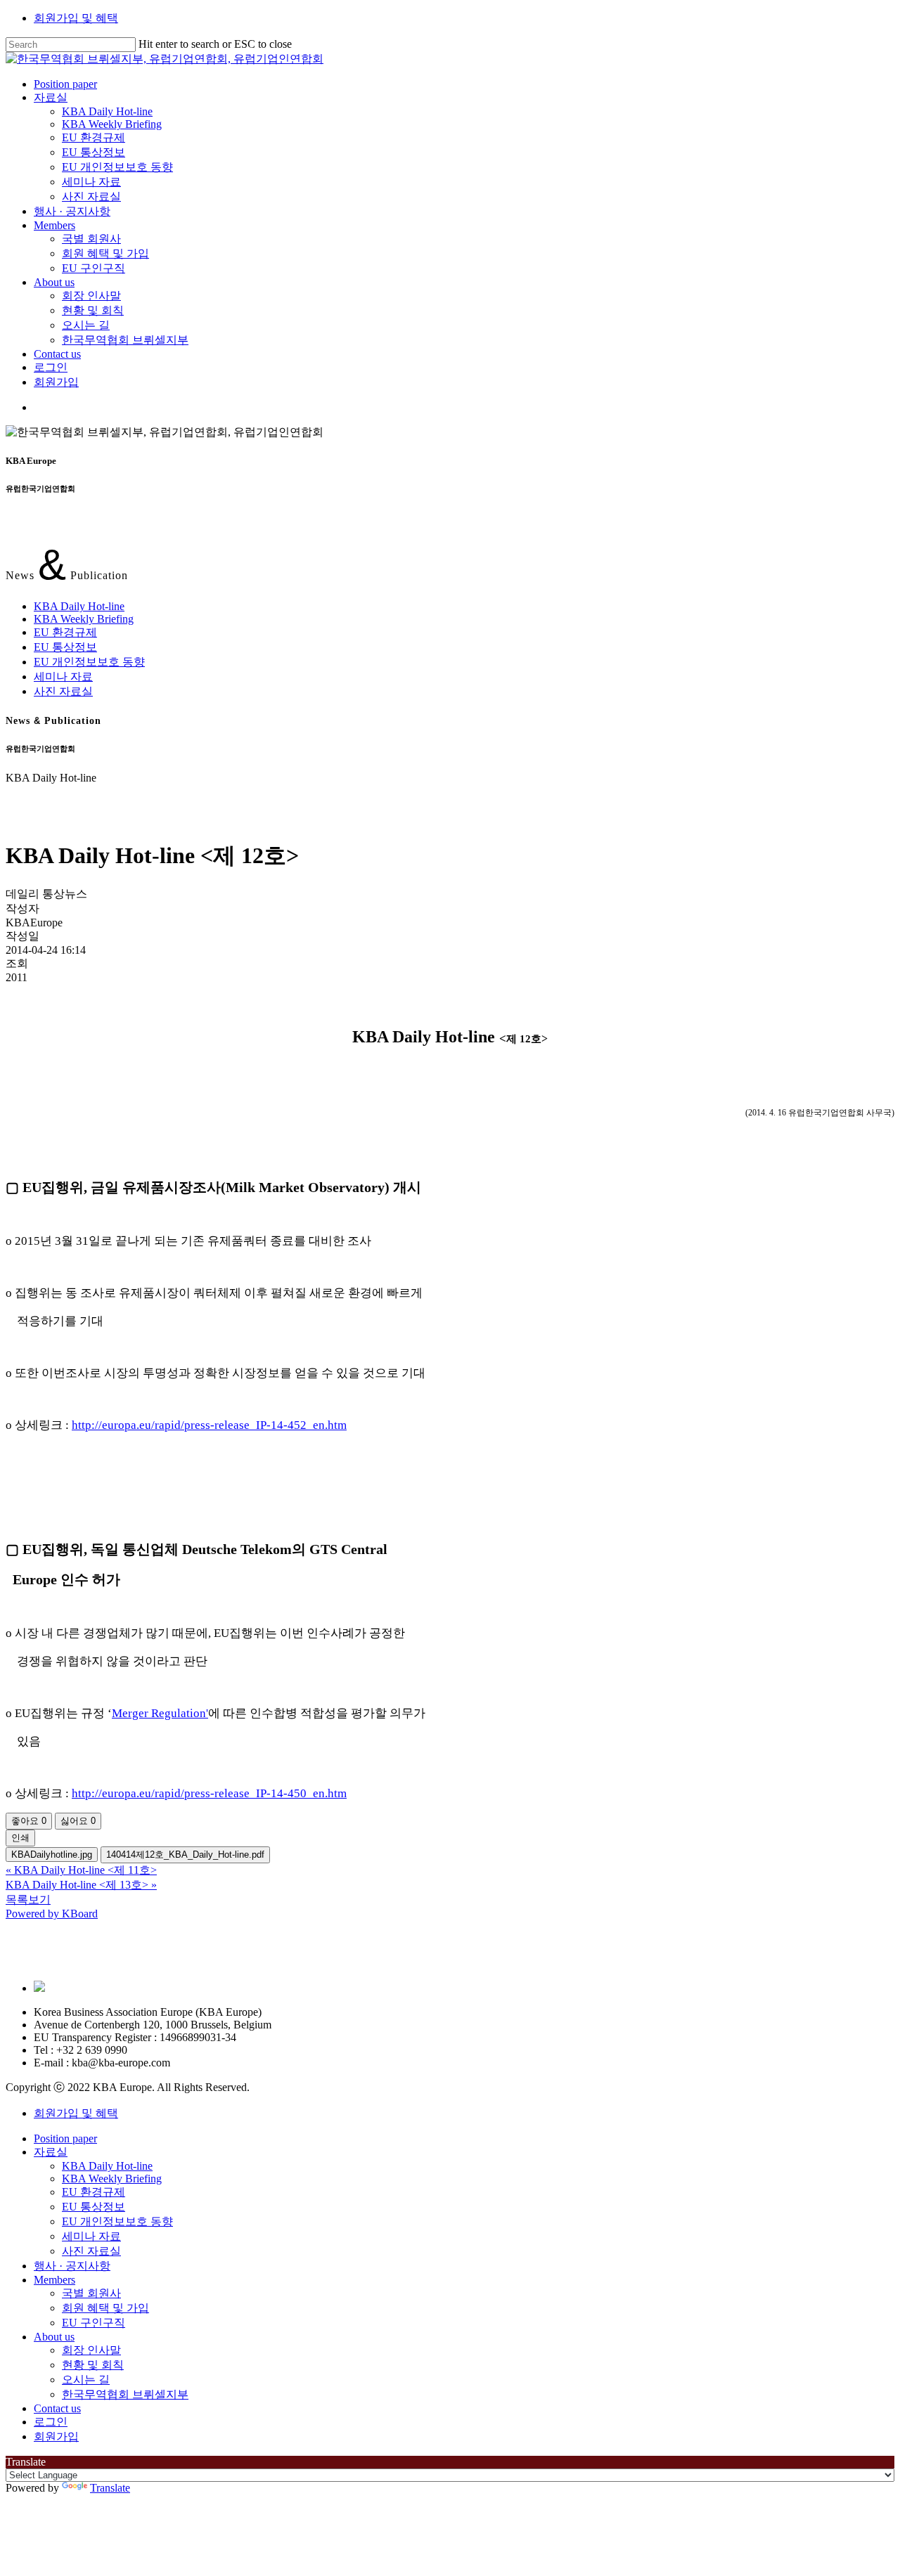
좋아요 (29, 1821)
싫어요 (78, 1821)
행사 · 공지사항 (72, 2266)
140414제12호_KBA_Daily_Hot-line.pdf (185, 1855)
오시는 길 (86, 2380)
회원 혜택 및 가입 (105, 2308)
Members (54, 2280)
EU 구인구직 (94, 2323)
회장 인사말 (91, 2350)
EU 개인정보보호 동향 (89, 662)
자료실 (51, 2152)
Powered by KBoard (52, 1914)
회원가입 (56, 2436)
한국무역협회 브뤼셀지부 (125, 2394)
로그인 (51, 2422)
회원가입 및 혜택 (76, 18)
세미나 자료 (63, 677)
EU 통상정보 (65, 647)
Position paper (65, 2138)
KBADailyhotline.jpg (52, 1855)
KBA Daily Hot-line (79, 606)
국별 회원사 (91, 2293)
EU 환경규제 (65, 632)
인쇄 (20, 1838)
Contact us (57, 2408)
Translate (110, 2488)
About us (54, 2337)
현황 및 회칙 (93, 2365)
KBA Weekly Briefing (84, 619)
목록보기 (28, 1899)
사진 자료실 (63, 691)
